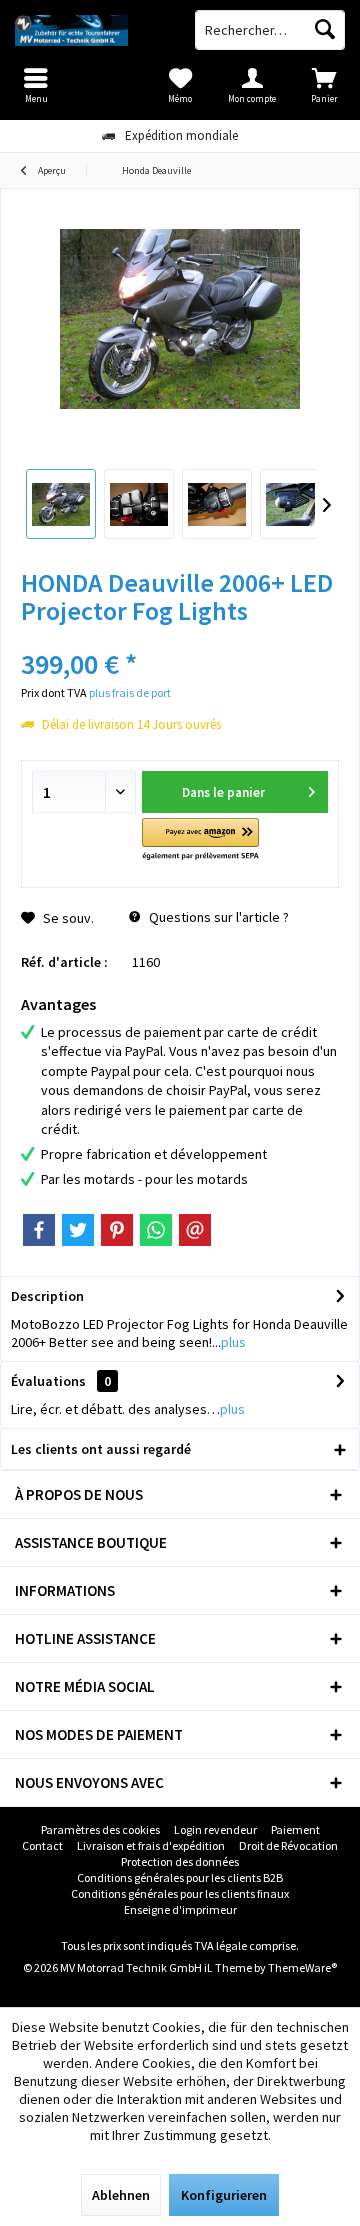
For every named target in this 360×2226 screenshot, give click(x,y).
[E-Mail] (195, 1230)
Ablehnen (121, 2195)
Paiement (295, 1829)
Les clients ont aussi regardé (101, 1449)
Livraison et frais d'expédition (151, 1845)
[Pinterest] (117, 1230)
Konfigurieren (224, 2195)
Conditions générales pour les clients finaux (180, 1893)
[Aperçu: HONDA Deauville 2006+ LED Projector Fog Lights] (61, 504)
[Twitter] (78, 1230)
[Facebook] (39, 1230)
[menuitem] (324, 85)
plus (233, 1342)
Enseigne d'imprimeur (180, 1909)
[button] (200, 840)
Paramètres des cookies (100, 1829)
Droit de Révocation (288, 1845)
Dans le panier (222, 792)
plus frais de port (130, 692)
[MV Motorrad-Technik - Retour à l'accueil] (90, 30)
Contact (42, 1845)
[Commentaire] (180, 637)
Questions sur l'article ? (217, 917)
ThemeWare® (302, 1967)
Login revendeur (215, 1829)
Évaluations (48, 1381)
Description (47, 1296)
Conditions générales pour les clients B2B (180, 1877)
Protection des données (180, 1861)
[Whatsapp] (156, 1230)
